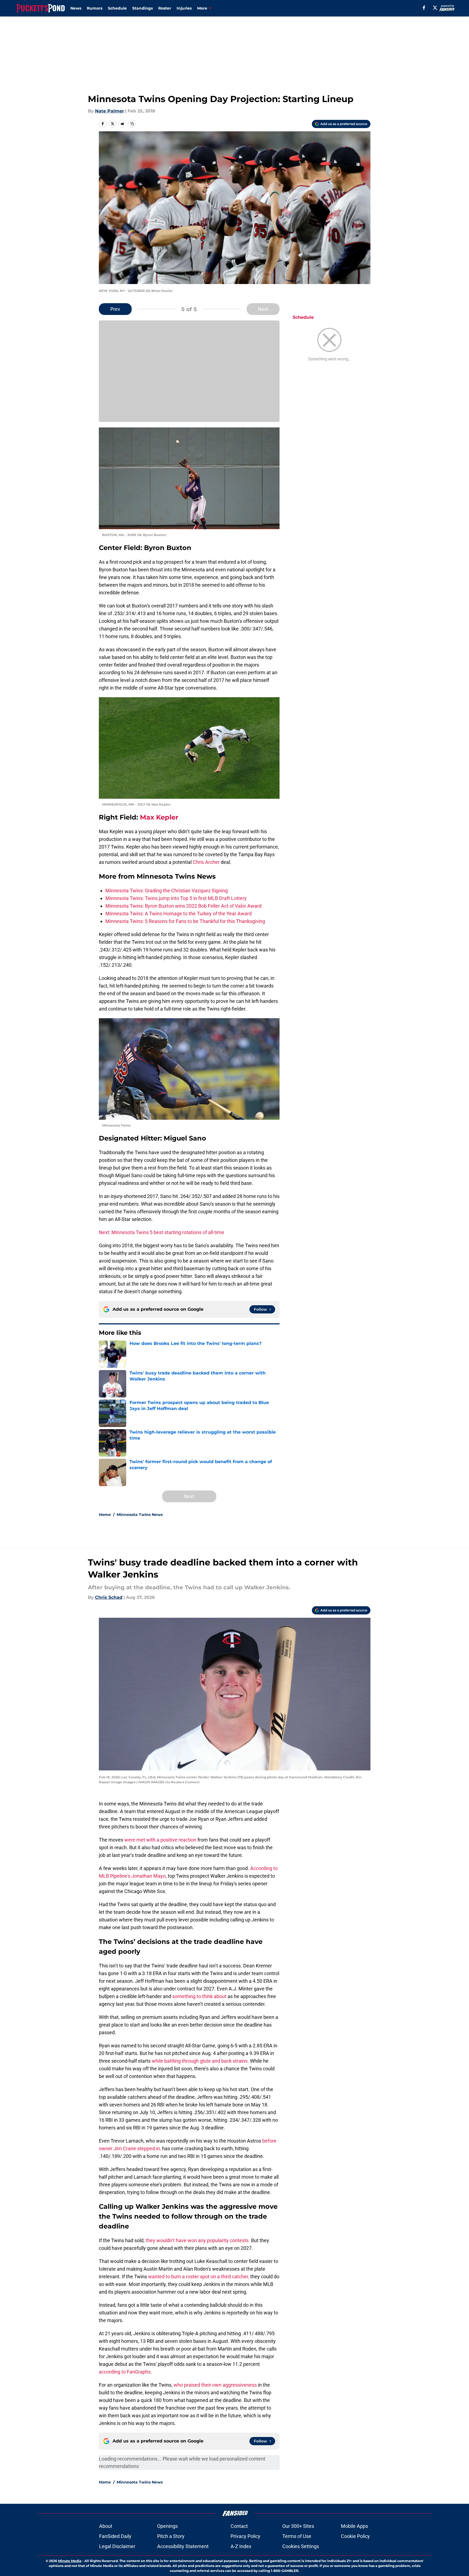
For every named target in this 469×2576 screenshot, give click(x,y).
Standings (143, 8)
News (76, 8)
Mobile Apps (354, 2526)
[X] (435, 8)
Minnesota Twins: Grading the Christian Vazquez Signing (167, 891)
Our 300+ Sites (298, 2526)
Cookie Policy (355, 2536)
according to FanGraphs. (125, 2372)
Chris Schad (109, 1597)
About (106, 2526)
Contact (239, 2526)
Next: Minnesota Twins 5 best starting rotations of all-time (162, 1232)
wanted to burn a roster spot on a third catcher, (199, 2277)
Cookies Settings (301, 2546)
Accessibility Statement (183, 2546)
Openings (167, 2526)
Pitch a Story (171, 2536)
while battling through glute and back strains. (200, 2061)
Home (105, 1515)
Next (263, 309)
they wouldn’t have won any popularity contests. (198, 2240)
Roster (165, 8)
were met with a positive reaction (160, 1840)
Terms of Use (297, 2536)
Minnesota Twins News (140, 1515)
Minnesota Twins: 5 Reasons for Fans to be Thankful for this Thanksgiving (185, 921)
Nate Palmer (110, 111)
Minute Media (70, 2561)
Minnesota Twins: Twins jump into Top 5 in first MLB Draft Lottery (176, 898)
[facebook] (424, 8)
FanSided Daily (115, 2536)
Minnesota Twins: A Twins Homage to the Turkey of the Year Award (179, 914)
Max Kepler (159, 817)
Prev (115, 309)
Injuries (184, 8)
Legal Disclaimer (117, 2546)
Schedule (117, 8)
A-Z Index (241, 2546)
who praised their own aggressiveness (215, 2385)
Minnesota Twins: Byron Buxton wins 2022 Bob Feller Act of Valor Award (183, 906)
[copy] (132, 124)
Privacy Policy (245, 2536)
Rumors (95, 8)
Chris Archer (206, 862)
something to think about (199, 1996)
